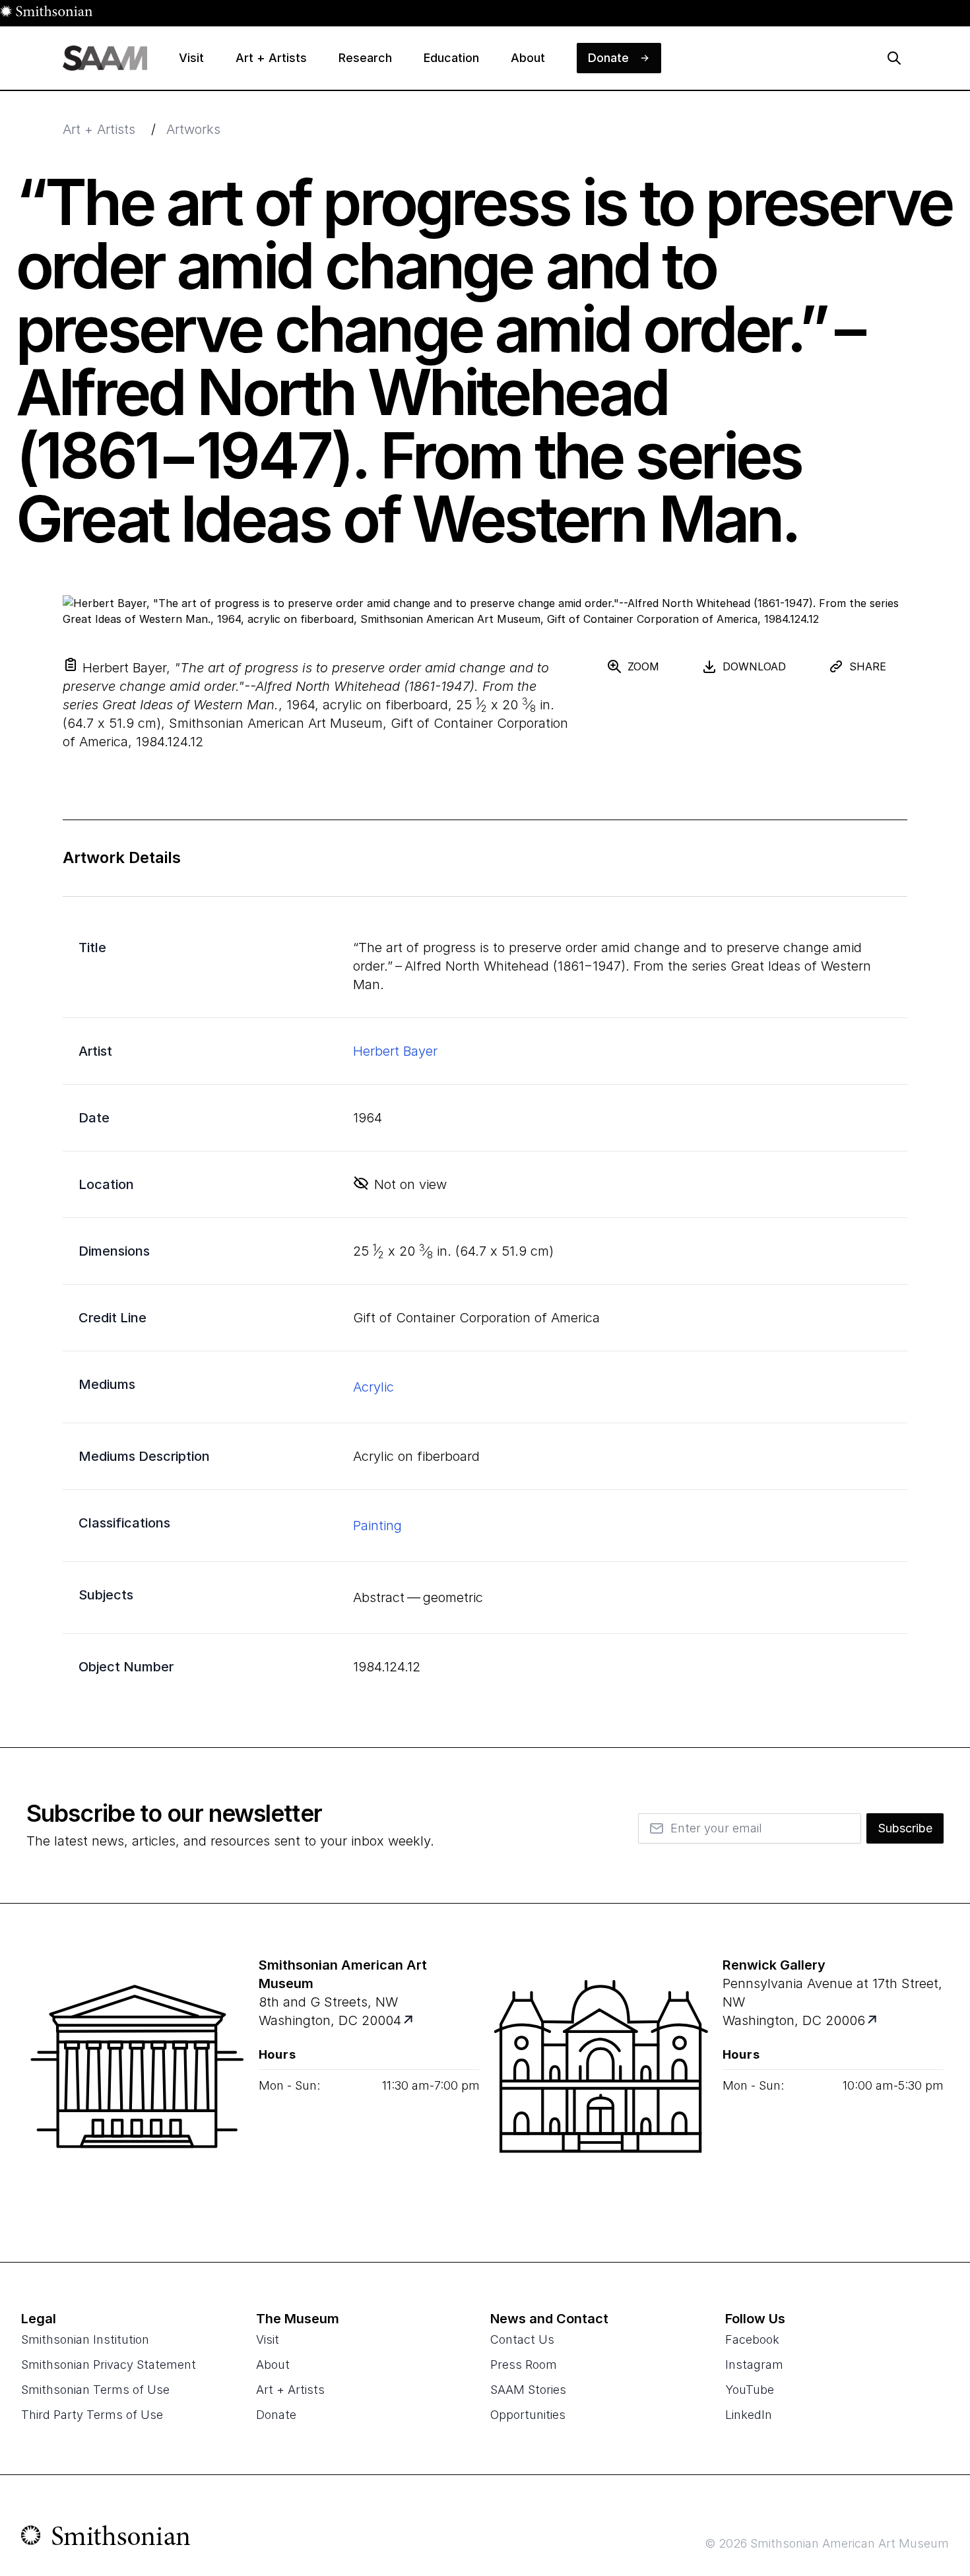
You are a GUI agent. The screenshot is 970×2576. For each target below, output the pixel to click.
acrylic (373, 1387)
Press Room (524, 2365)
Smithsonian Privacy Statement (109, 2365)
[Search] (894, 58)
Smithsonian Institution (85, 2339)
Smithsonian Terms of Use (95, 2390)
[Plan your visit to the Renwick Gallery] (601, 2082)
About (273, 2365)
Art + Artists (99, 129)
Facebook (752, 2339)
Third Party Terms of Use (92, 2415)
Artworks (193, 129)
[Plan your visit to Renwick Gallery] (873, 2021)
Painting (377, 1526)
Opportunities (528, 2415)
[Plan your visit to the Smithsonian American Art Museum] (137, 2082)
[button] (71, 664)
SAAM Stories (528, 2390)
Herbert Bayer (395, 1051)
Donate (276, 2415)
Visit (268, 2339)
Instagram (754, 2365)
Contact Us (522, 2339)
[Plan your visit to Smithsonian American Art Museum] (409, 2021)
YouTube (750, 2390)
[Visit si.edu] (106, 2538)
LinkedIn (749, 2415)
